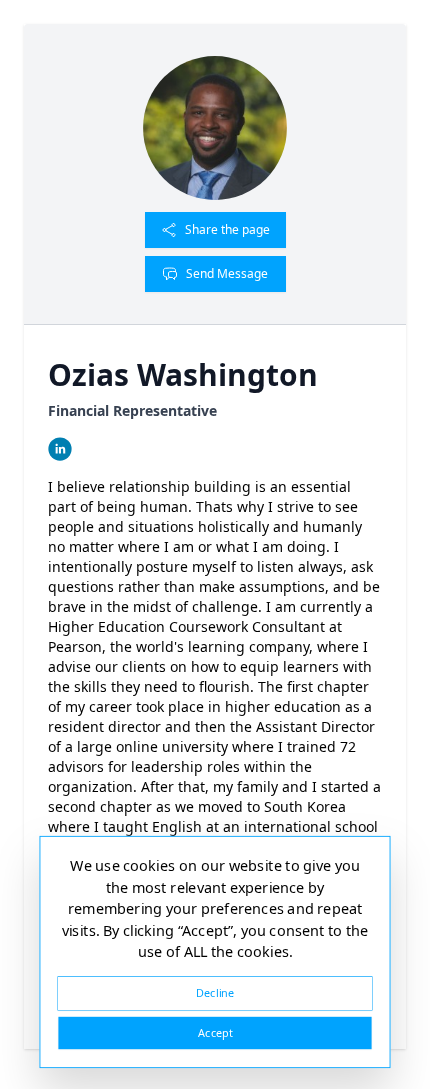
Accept (215, 1032)
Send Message (227, 273)
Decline (215, 992)
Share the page (227, 229)
